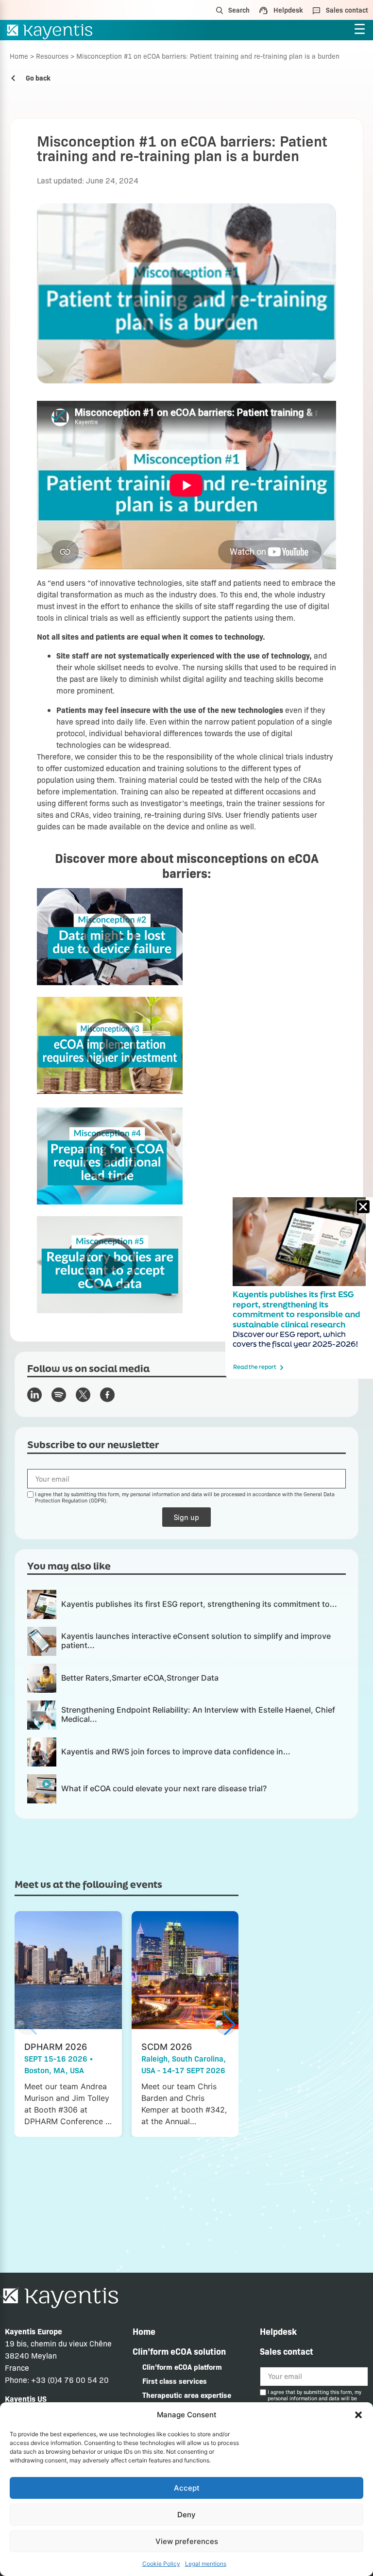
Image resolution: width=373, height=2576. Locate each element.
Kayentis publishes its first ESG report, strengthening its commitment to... (199, 1604)
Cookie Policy (161, 2564)
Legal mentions (206, 2564)
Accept (187, 2488)
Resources (52, 56)
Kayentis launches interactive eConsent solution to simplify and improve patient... (196, 1641)
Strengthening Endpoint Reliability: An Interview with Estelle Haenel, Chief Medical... (198, 1714)
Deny (186, 2515)
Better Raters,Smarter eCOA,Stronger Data (140, 1678)
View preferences (187, 2541)
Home (19, 56)
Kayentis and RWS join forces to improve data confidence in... (176, 1751)
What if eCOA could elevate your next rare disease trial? (164, 1788)
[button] (358, 2415)
